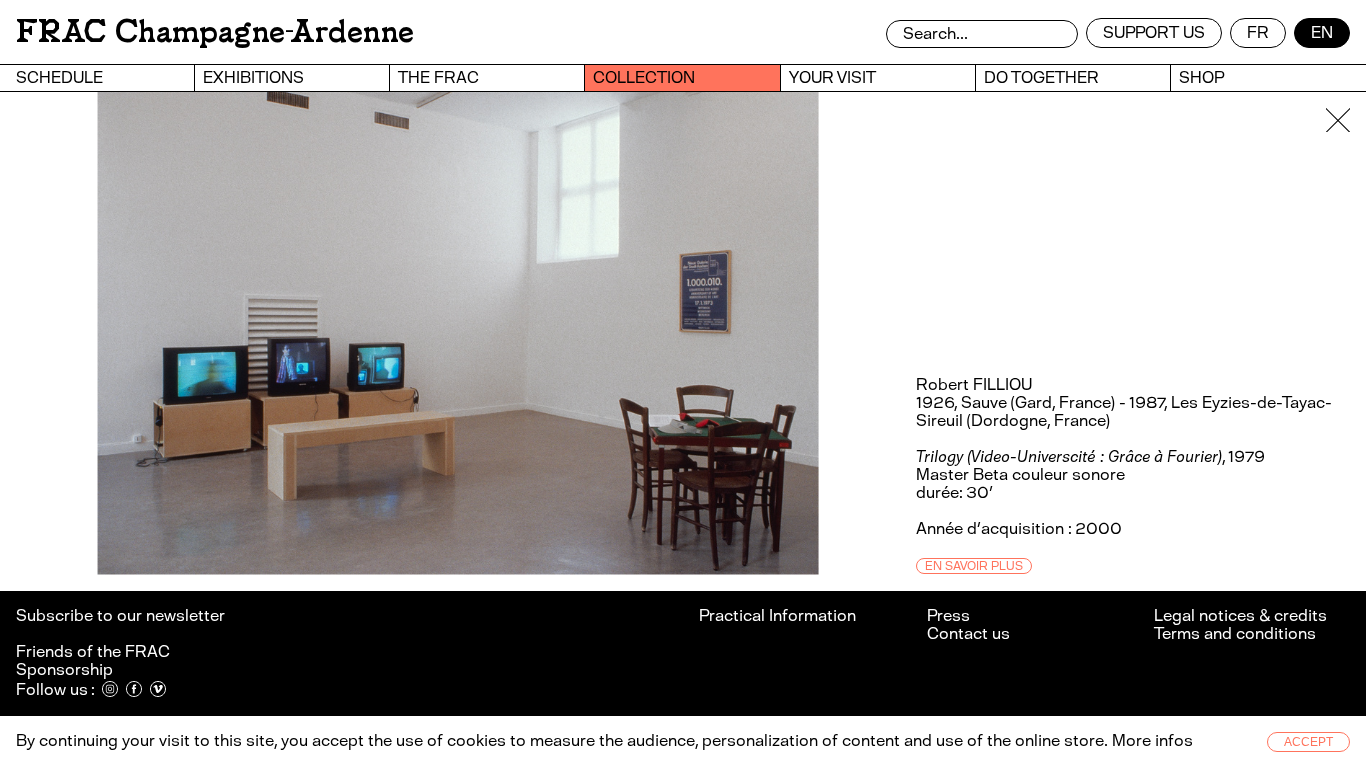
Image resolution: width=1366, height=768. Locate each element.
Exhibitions (253, 77)
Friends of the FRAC (93, 651)
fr (1258, 32)
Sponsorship (64, 669)
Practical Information (777, 615)
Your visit (832, 77)
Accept (1308, 742)
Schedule (59, 77)
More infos (1152, 740)
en (1322, 32)
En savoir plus (974, 566)
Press (948, 615)
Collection (644, 77)
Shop (1201, 77)
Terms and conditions (1235, 633)
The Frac (438, 77)
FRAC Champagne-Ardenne (215, 31)
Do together (1041, 77)
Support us (1154, 32)
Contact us (968, 633)
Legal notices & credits (1240, 615)
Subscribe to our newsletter (122, 615)
